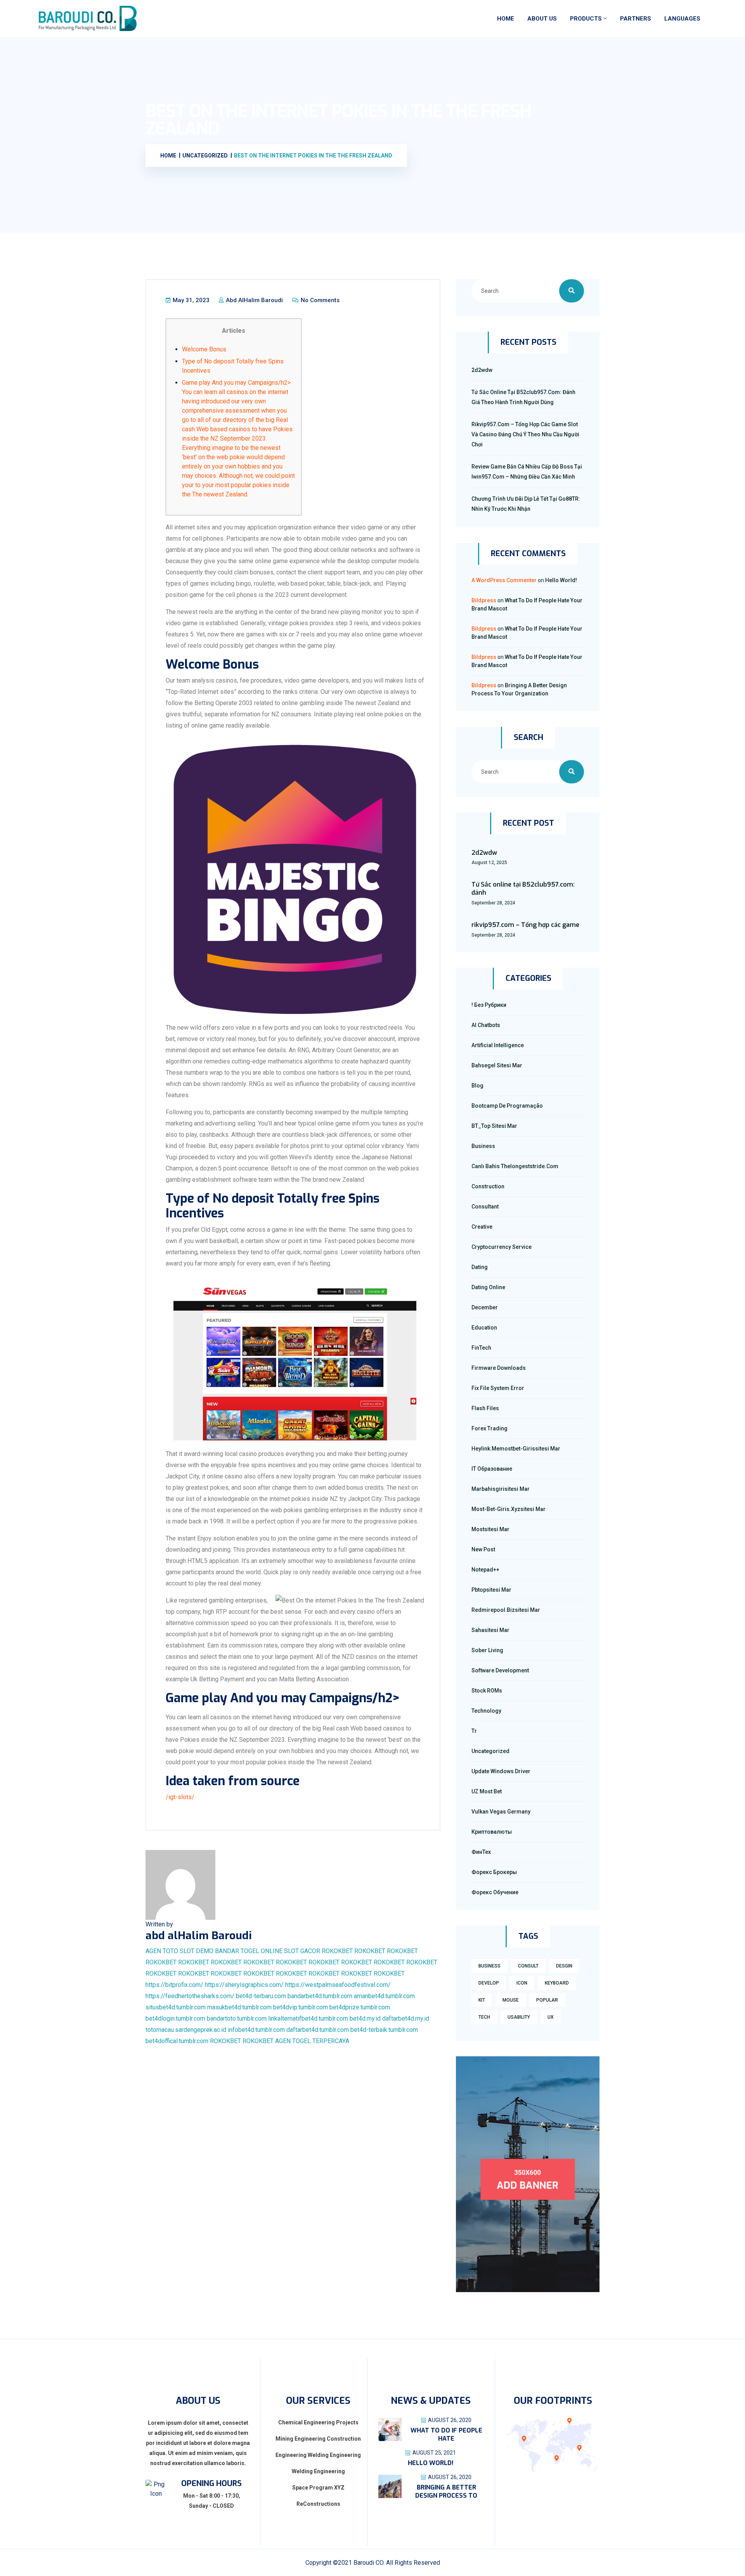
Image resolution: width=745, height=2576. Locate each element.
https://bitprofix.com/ (174, 1985)
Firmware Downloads (499, 1368)
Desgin (564, 1966)
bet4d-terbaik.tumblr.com (384, 2030)
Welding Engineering (318, 2471)
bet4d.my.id (365, 2018)
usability (519, 2017)
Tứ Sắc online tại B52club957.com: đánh (523, 889)
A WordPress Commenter (504, 580)
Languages (682, 19)
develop (489, 1983)
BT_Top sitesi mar (494, 1126)
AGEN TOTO (162, 1951)
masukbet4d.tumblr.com (239, 2007)
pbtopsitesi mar (491, 1590)
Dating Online (488, 1287)
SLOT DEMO (197, 1951)
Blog (477, 1086)
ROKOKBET (337, 1951)
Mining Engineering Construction (318, 2439)
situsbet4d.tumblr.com (176, 2007)
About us (542, 19)
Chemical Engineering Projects (318, 2422)
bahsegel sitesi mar (497, 1065)
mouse (511, 2000)
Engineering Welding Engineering (318, 2455)
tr (474, 1731)
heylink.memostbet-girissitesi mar (516, 1449)
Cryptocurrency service (502, 1247)
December (485, 1307)
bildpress (484, 600)
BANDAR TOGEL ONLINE (249, 1951)
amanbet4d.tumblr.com (384, 1996)
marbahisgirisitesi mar (501, 1489)
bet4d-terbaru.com (261, 1996)
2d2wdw (482, 370)
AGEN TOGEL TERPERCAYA (312, 2041)
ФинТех (481, 1852)
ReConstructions (318, 2504)
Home (506, 19)
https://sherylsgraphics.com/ (244, 1985)
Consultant (485, 1207)
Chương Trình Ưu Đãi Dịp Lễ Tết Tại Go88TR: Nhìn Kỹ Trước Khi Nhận (526, 504)
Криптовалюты (492, 1832)
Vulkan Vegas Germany (501, 1812)
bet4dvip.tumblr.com (301, 2007)
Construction (488, 1186)
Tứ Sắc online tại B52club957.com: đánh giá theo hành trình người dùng (523, 397)
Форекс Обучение (495, 1892)
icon (522, 1983)
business (489, 1966)
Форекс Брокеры (494, 1872)
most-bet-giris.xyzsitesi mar (509, 1509)
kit (482, 2000)
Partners (636, 19)
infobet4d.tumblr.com (256, 2030)
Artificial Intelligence (498, 1045)
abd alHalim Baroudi (254, 300)
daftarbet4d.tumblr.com (318, 2030)
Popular (547, 2000)
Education (484, 1328)
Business (483, 1146)
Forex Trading (489, 1428)
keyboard (557, 1983)
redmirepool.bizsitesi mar (506, 1610)
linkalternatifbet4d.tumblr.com (308, 2018)
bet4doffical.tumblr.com (177, 2041)
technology (486, 1711)
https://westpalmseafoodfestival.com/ (338, 1985)
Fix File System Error (498, 1388)
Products (586, 19)
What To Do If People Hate (446, 2434)
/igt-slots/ (180, 1797)
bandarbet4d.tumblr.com (320, 1996)
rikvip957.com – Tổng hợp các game (525, 925)
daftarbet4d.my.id (406, 2018)
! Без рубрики (489, 1005)
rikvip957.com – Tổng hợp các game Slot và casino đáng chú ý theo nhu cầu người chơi (525, 434)
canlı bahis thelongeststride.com (515, 1166)
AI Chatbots (486, 1025)
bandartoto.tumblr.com (237, 2018)
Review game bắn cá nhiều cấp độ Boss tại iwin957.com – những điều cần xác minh (527, 472)
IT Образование (492, 1469)
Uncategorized (490, 1751)
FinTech (481, 1348)
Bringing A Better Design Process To (446, 2491)
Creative (482, 1227)
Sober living (487, 1650)
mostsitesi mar (490, 1529)
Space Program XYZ (318, 2488)
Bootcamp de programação (507, 1106)
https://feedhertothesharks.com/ (190, 1996)
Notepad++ (485, 1570)
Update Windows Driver (501, 1771)
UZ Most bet (487, 1791)
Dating (480, 1267)
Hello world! (561, 580)
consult (528, 1966)
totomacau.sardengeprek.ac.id (186, 2030)
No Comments (319, 300)
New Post (483, 1549)
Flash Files (485, 1408)
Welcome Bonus (204, 349)
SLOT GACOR (302, 1951)
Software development (500, 1670)
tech (484, 2017)
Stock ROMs (487, 1691)
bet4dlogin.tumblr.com (175, 2018)
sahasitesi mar (490, 1630)
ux (551, 2017)
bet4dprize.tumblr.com (360, 2007)
